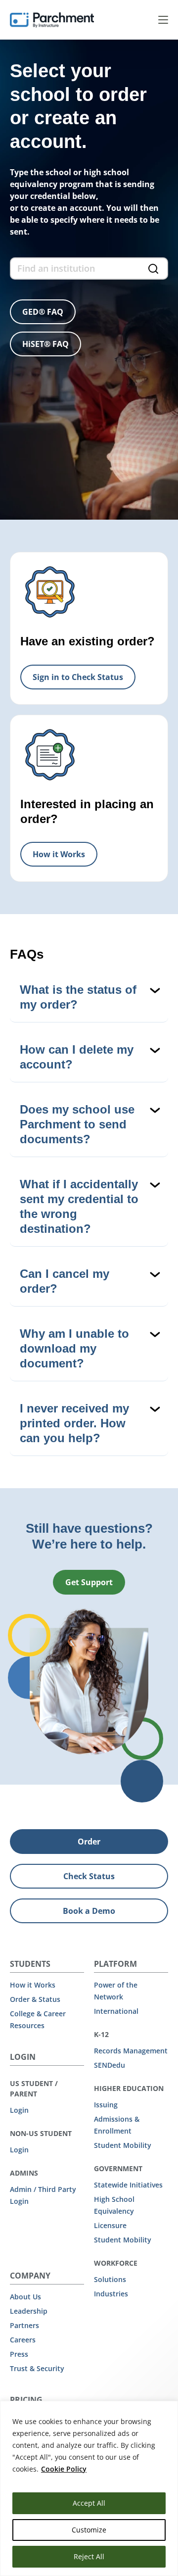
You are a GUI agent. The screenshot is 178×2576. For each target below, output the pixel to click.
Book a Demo (89, 1911)
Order (89, 1842)
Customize (89, 2530)
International (116, 2011)
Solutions (110, 2279)
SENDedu (110, 2065)
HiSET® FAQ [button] (45, 344)
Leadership (29, 2311)
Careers (23, 2340)
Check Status (89, 1876)
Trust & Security (37, 2368)
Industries (111, 2294)
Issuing (106, 2105)
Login (19, 2110)
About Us (25, 2297)
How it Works (59, 854)
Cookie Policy (64, 2469)
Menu (163, 20)
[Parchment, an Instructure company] (52, 20)
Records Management (131, 2051)
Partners (24, 2325)
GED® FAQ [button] (43, 312)
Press (19, 2354)
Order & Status (35, 1999)
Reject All (89, 2556)
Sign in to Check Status (78, 677)
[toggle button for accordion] (90, 997)
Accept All (89, 2503)
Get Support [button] (89, 1582)
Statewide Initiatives (128, 2185)
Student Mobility (123, 2145)
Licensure (110, 2225)
